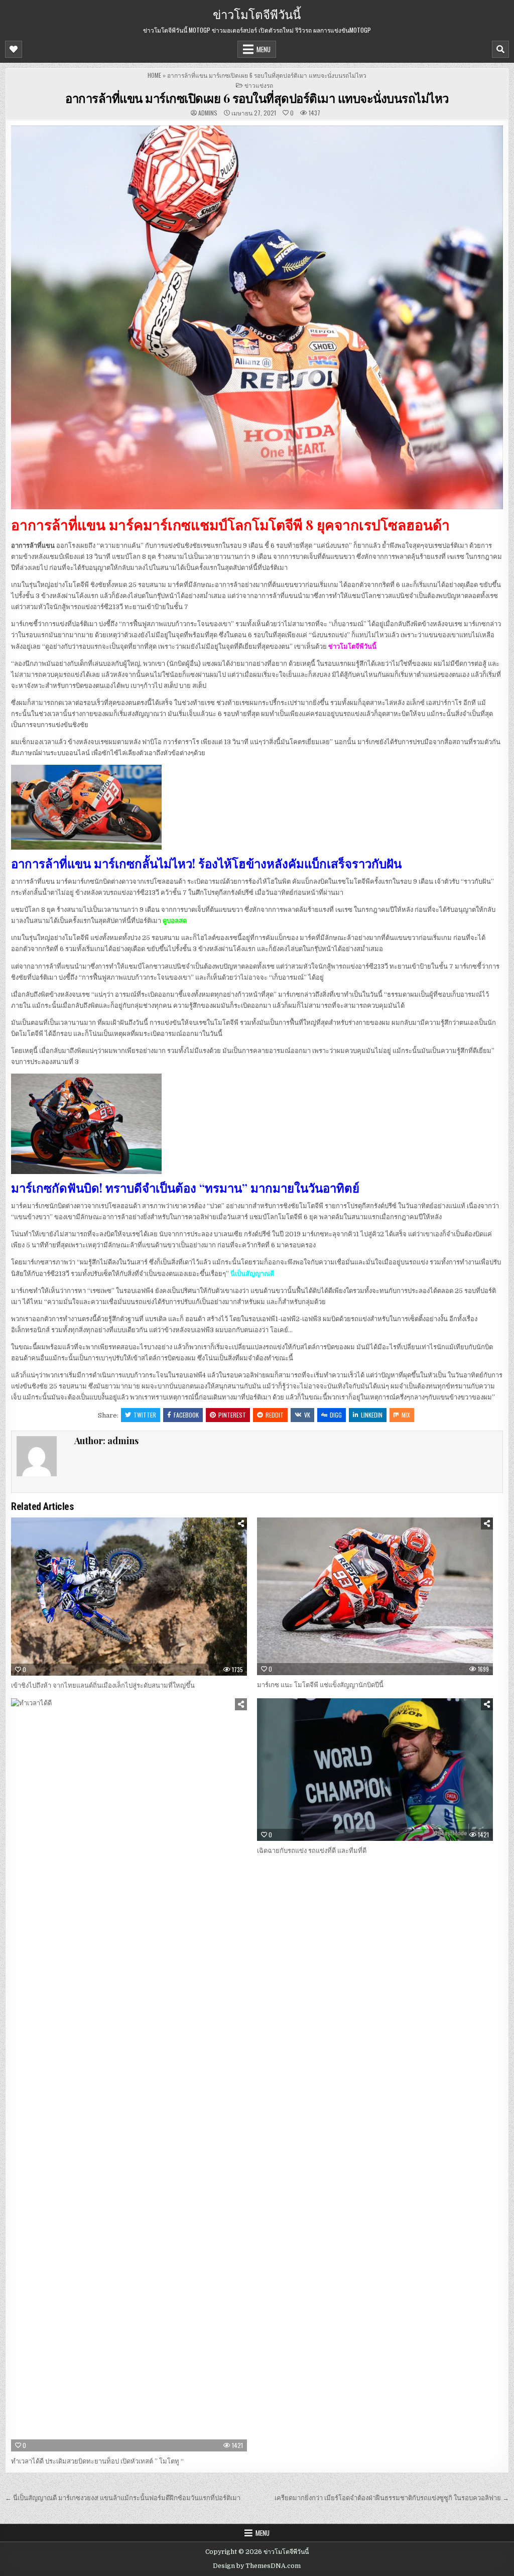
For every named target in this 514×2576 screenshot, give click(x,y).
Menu (264, 49)
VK (307, 1415)
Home (154, 75)
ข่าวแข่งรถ (259, 85)
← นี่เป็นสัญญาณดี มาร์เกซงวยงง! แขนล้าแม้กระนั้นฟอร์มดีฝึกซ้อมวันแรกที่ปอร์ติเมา (123, 2498)
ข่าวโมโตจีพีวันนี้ (257, 14)
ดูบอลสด (175, 921)
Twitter (145, 1415)
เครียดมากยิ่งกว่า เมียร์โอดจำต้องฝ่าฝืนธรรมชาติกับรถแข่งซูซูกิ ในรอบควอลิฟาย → (392, 2498)
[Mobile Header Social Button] (14, 49)
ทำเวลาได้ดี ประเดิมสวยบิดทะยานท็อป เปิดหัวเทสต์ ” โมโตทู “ (97, 2461)
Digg (336, 1415)
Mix (406, 1415)
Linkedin (372, 1415)
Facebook (186, 1415)
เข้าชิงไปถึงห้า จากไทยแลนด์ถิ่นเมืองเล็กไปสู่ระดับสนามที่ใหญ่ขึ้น (103, 1685)
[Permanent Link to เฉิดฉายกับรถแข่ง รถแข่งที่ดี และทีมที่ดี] (375, 1769)
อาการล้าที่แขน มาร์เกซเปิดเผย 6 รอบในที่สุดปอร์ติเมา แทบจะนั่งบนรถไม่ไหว (257, 98)
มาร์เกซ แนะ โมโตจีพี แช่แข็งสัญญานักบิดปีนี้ (320, 1685)
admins (208, 113)
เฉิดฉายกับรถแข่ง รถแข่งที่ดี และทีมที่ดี (312, 1851)
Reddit (275, 1415)
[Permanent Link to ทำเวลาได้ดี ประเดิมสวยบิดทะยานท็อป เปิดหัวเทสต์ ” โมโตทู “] (129, 2075)
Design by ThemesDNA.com (257, 2566)
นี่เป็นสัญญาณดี (252, 1274)
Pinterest (232, 1415)
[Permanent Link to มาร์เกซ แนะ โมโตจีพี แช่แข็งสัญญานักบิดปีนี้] (375, 1596)
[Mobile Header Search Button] (500, 49)
